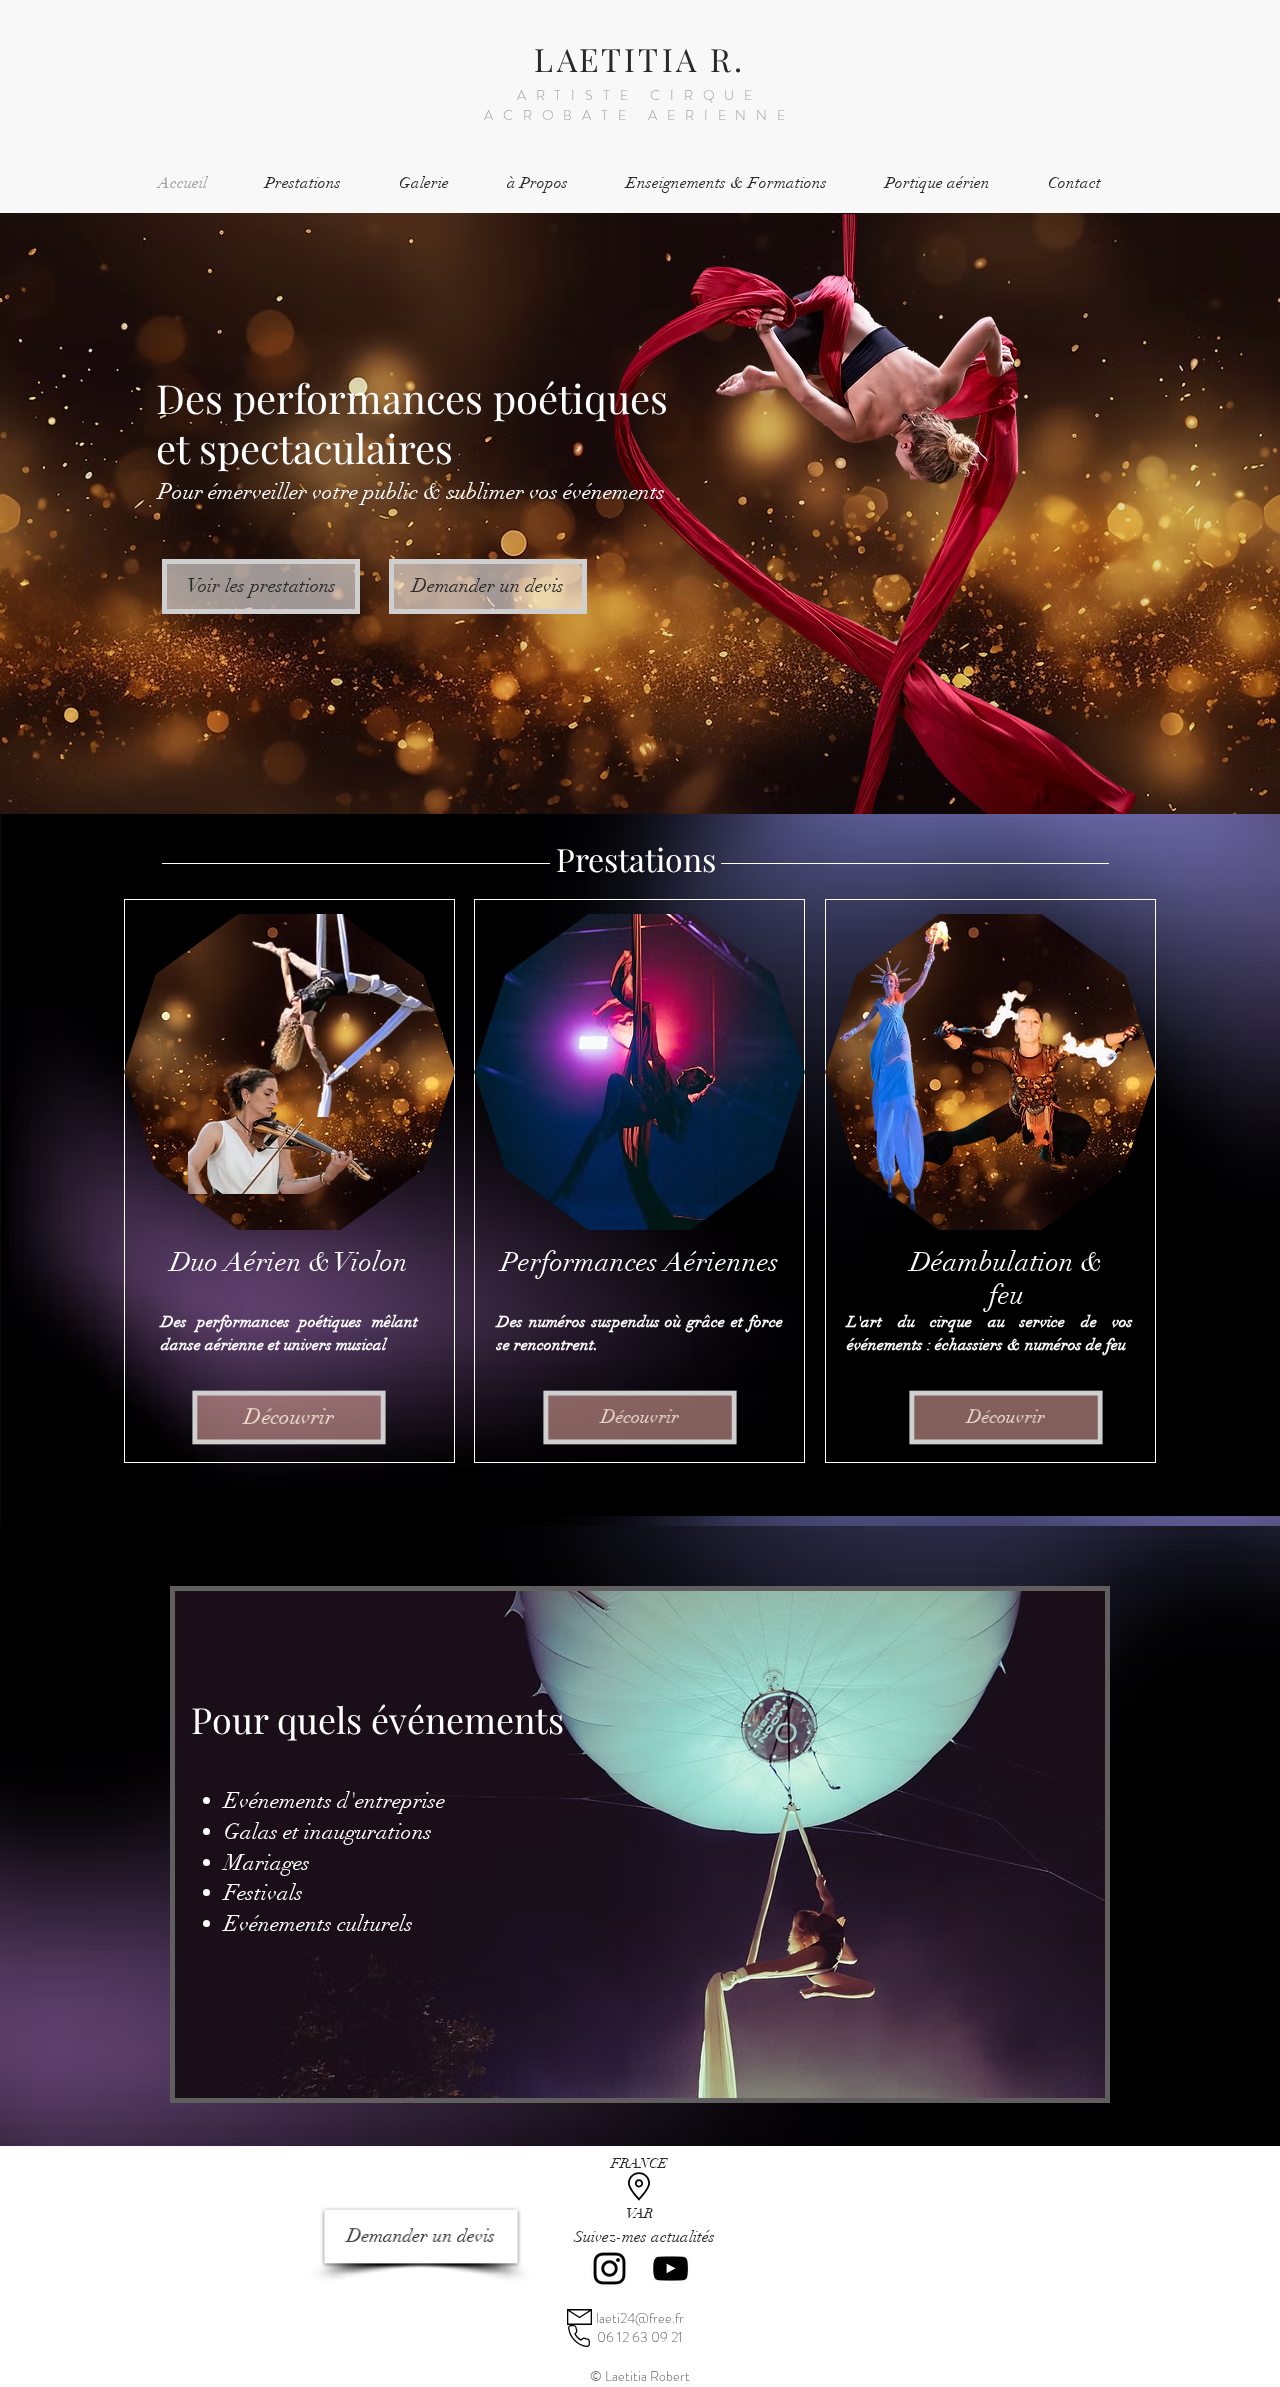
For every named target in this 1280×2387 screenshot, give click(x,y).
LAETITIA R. (639, 58)
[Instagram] (609, 2268)
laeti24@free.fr (640, 2318)
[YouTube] (670, 2268)
